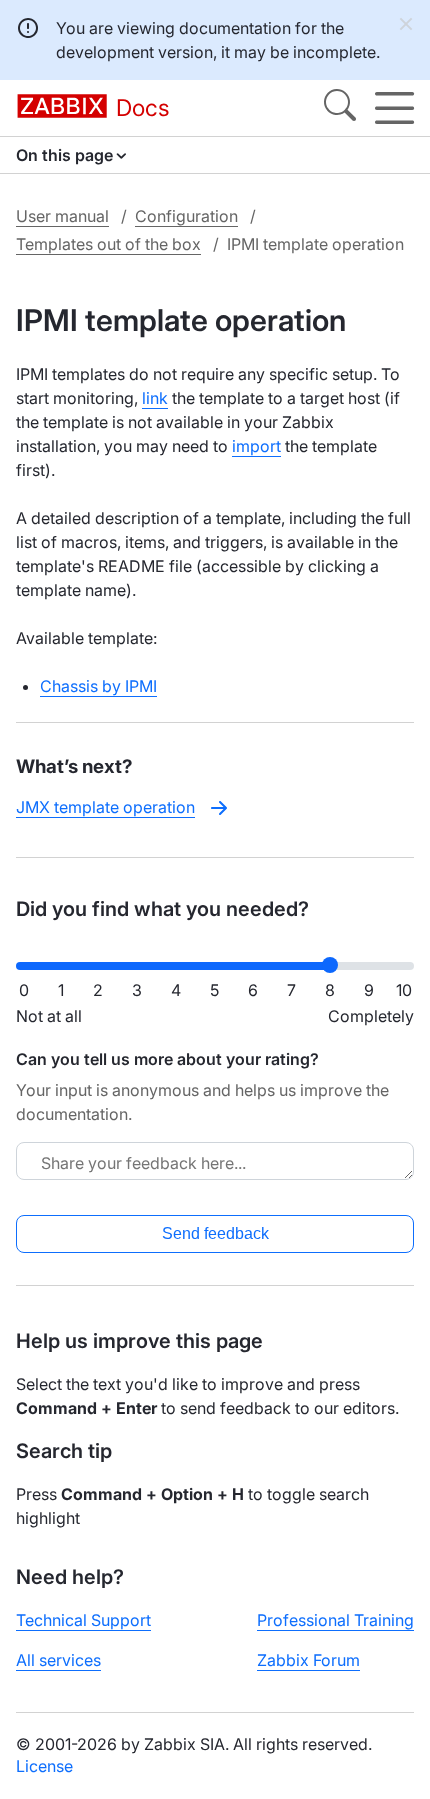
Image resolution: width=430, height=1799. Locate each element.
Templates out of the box (108, 244)
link (155, 398)
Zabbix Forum (308, 1660)
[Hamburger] (394, 108)
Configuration (186, 216)
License (44, 1766)
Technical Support (83, 1620)
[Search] (340, 108)
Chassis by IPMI (98, 686)
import (256, 446)
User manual (62, 216)
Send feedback (215, 1233)
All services (58, 1660)
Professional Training (335, 1620)
